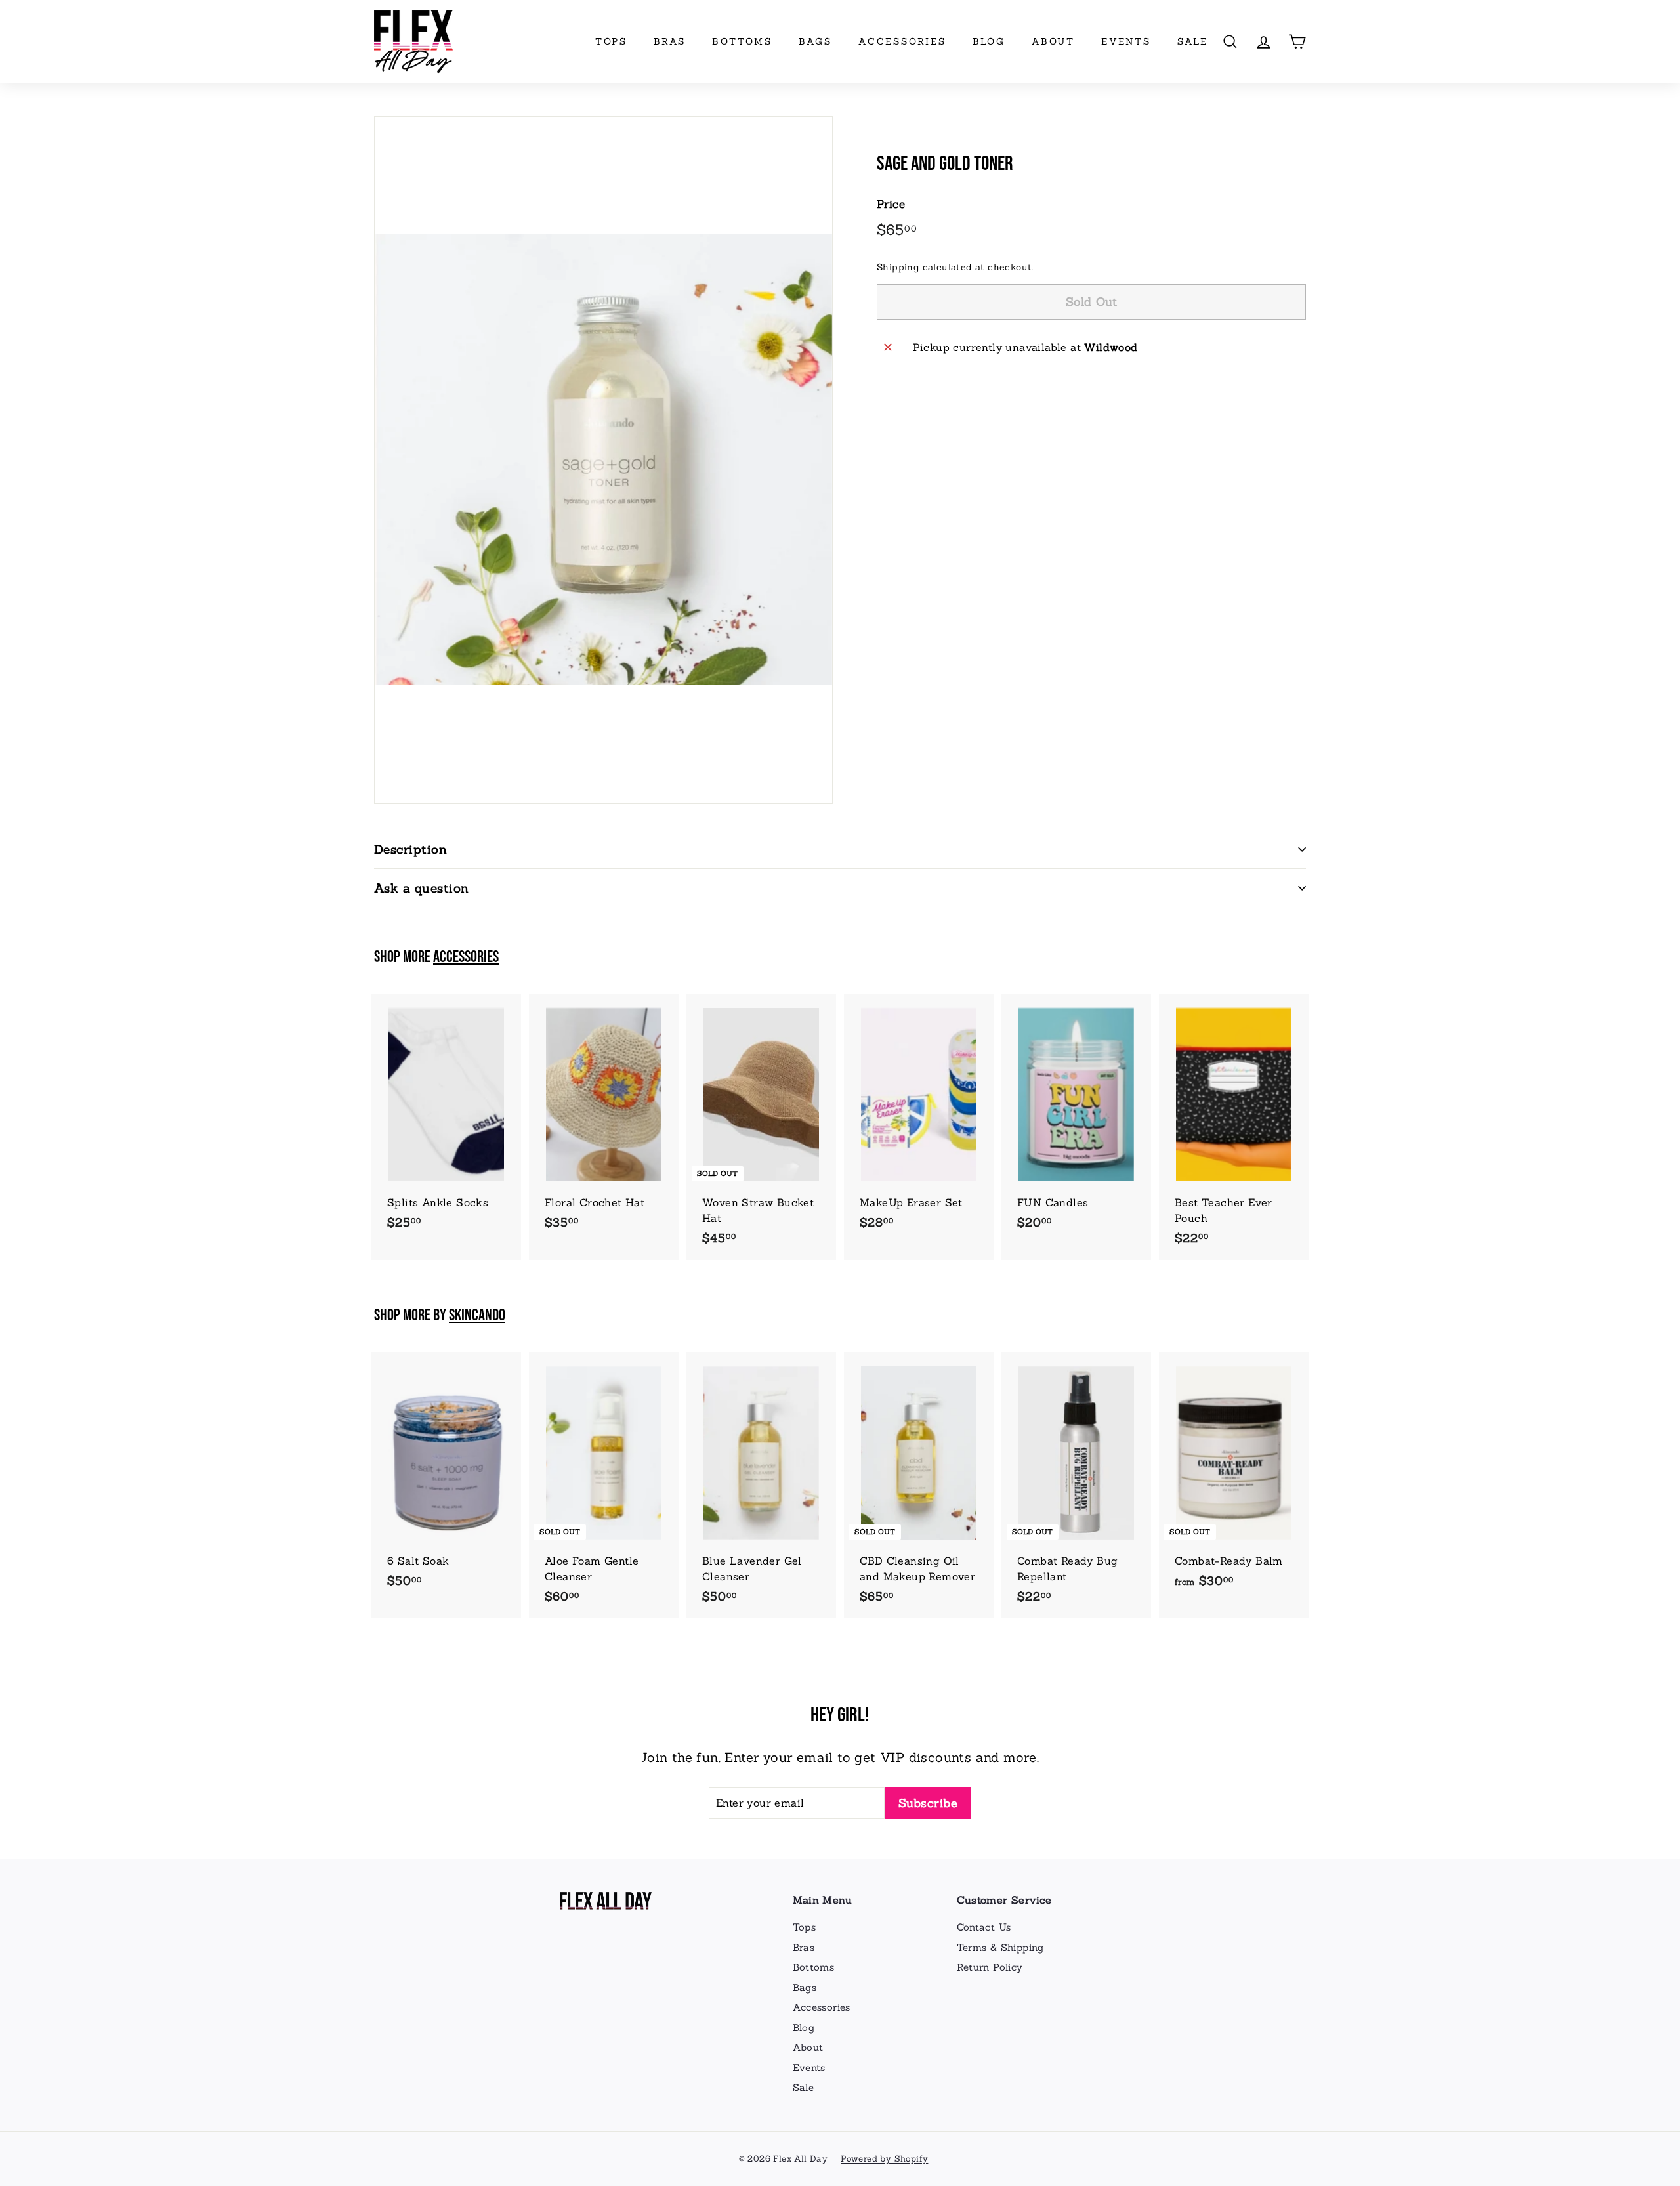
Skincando (477, 1315)
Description (410, 849)
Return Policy (990, 1967)
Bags (815, 41)
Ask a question (422, 888)
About (1053, 41)
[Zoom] (603, 460)
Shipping (898, 267)
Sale (1193, 41)
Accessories (902, 41)
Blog (989, 41)
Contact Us (984, 1927)
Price (891, 204)
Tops (611, 41)
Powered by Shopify (884, 2159)
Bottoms (742, 41)
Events (1126, 41)
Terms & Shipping (1000, 1947)
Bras (670, 41)
